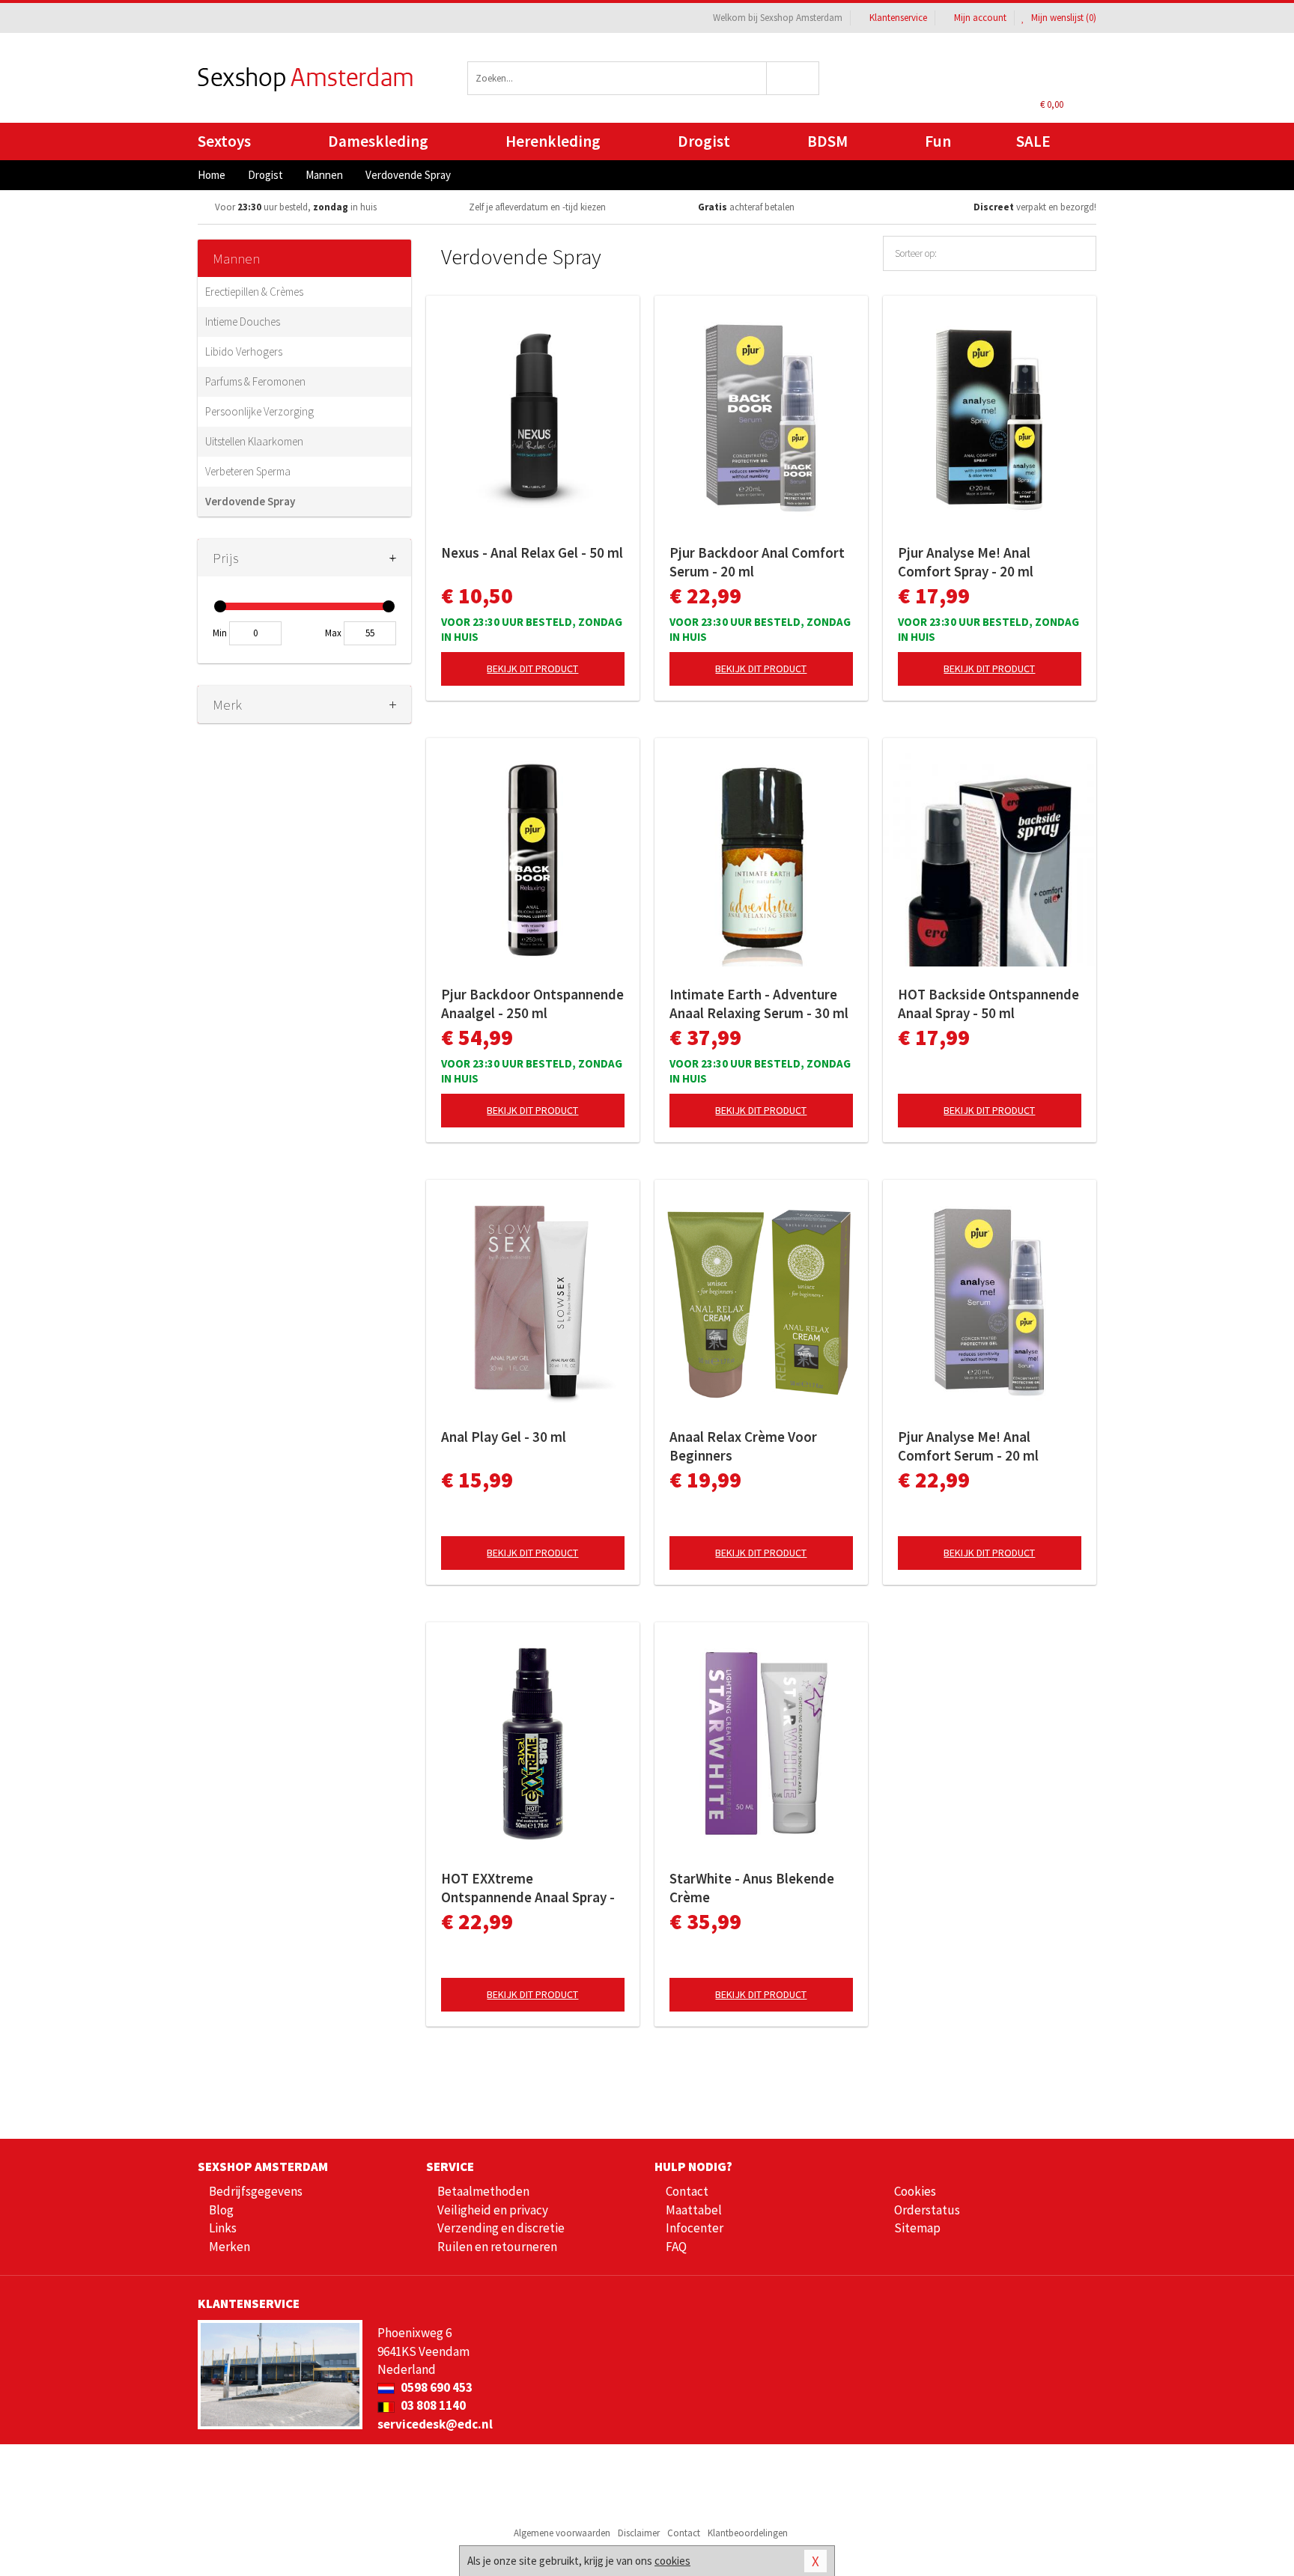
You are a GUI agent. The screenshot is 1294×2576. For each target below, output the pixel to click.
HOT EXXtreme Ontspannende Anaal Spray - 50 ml (528, 1888)
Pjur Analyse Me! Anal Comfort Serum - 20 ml (968, 1446)
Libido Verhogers (244, 351)
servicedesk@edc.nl (435, 2424)
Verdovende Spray (250, 501)
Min (220, 633)
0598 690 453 (435, 2387)
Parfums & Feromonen (255, 381)
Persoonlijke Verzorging (259, 411)
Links (223, 2228)
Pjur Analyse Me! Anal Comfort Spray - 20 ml (966, 562)
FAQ (676, 2247)
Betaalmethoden (483, 2191)
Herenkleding (553, 141)
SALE (1033, 141)
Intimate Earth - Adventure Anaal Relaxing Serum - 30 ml (759, 1004)
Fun (938, 141)
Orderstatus (927, 2210)
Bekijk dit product (532, 669)
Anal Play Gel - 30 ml (504, 1437)
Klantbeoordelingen (748, 2533)
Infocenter (695, 2228)
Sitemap (917, 2228)
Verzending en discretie (501, 2228)
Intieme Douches (243, 322)
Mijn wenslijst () (1063, 18)
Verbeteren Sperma (248, 471)
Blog (221, 2210)
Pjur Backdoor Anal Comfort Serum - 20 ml (757, 562)
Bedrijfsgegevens (256, 2191)
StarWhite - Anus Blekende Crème (752, 1888)
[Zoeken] (793, 78)
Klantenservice (898, 18)
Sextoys (224, 141)
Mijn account (980, 18)
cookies (672, 2561)
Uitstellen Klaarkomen (254, 441)
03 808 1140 (432, 2405)
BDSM (827, 141)
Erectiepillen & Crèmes (254, 292)
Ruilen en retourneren (497, 2247)
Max (333, 633)
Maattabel (694, 2210)
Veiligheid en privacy (493, 2210)
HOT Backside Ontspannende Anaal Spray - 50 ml (988, 1004)
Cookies (915, 2191)
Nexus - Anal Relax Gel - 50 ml (532, 552)
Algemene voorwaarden (562, 2533)
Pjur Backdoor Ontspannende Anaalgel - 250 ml (532, 1004)
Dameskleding (378, 141)
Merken (230, 2247)
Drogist (704, 141)
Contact (687, 2191)
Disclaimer (639, 2533)
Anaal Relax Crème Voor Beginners (743, 1446)
